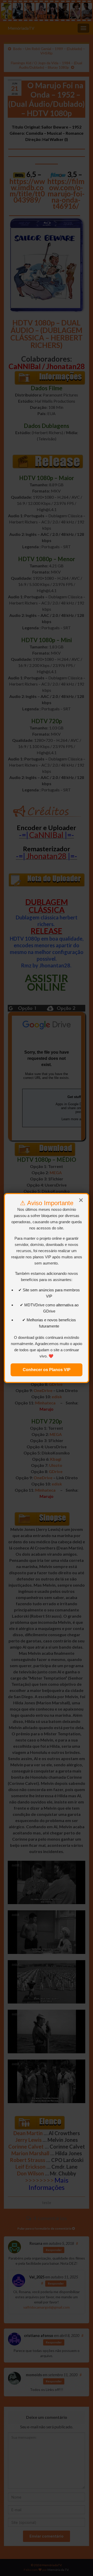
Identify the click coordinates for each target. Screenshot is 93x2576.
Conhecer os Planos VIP (47, 1370)
